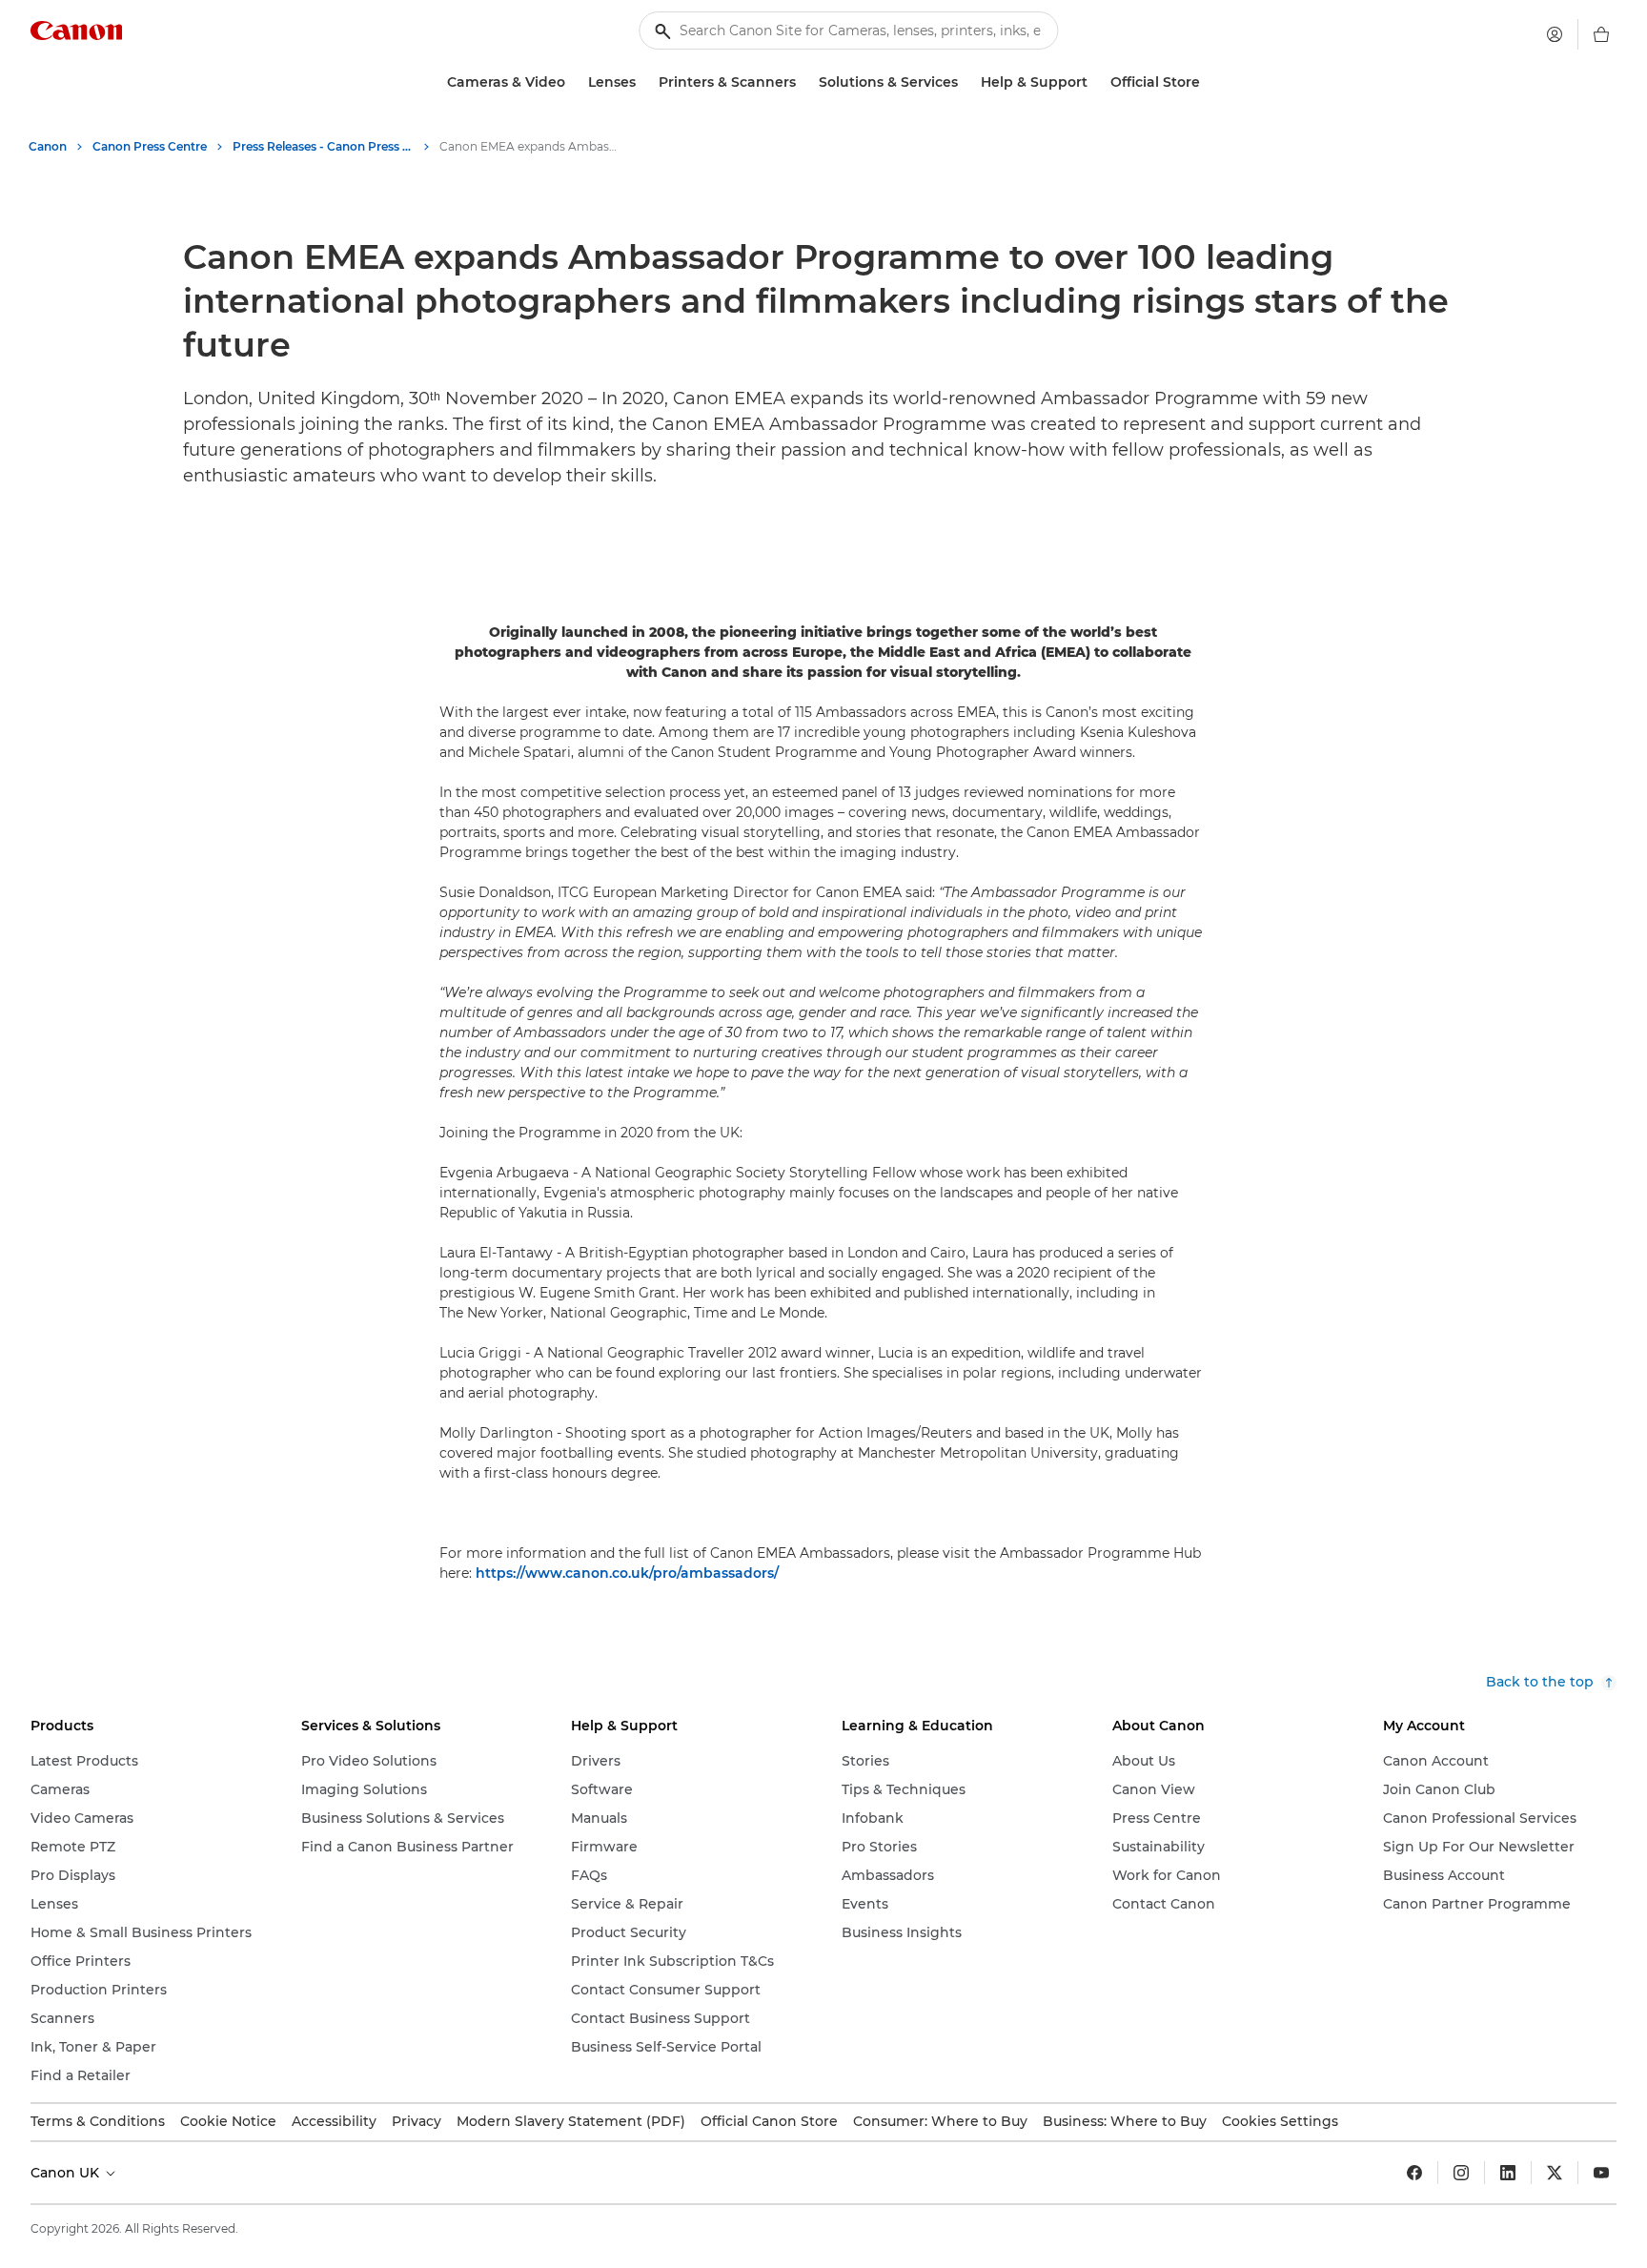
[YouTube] (1601, 2173)
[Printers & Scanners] (803, 82)
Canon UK (67, 2173)
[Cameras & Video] (573, 82)
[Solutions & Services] (966, 82)
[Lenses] (643, 82)
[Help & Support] (1095, 82)
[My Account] (1555, 34)
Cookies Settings (1280, 2121)
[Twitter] (1555, 2173)
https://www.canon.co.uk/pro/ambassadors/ (627, 1573)
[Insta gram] (1461, 2173)
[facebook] (1414, 2173)
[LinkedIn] (1508, 2173)
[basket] (1601, 34)
